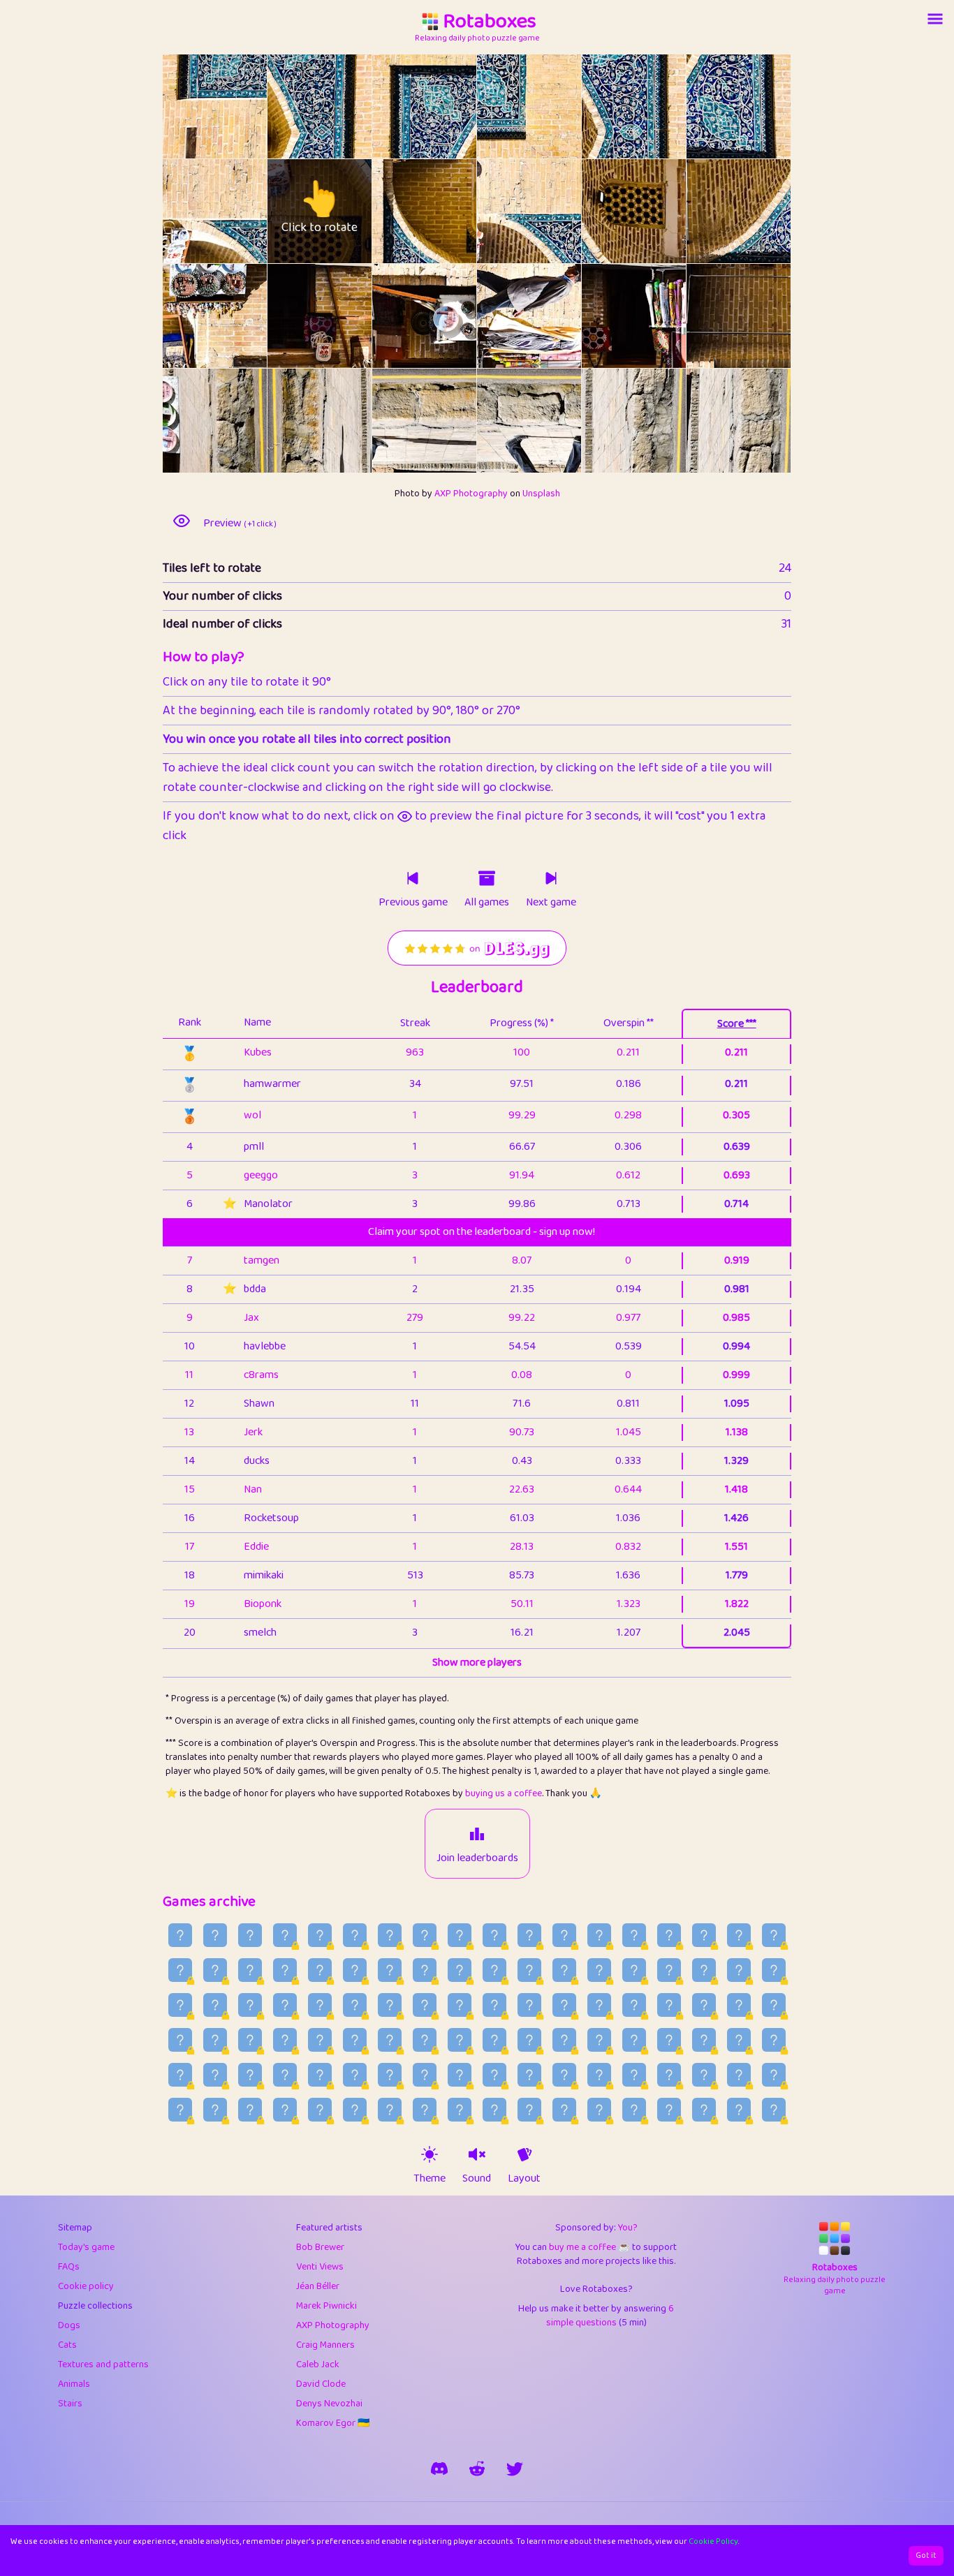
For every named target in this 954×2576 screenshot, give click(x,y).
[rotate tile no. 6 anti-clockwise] (189, 211)
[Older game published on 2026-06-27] (390, 2040)
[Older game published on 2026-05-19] (494, 2110)
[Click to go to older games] (487, 878)
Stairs (70, 2404)
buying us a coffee (504, 1793)
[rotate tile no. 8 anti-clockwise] (398, 211)
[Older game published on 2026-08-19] (425, 1935)
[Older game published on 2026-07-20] (215, 2005)
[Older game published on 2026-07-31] (460, 1970)
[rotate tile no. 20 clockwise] (451, 421)
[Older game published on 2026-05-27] (215, 2110)
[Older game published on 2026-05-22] (390, 2110)
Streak (415, 1023)
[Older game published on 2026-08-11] (704, 1935)
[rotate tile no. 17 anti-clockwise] (713, 316)
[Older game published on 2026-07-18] (285, 2005)
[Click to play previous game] (413, 878)
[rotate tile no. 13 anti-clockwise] (294, 316)
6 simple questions (610, 2316)
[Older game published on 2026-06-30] (285, 2040)
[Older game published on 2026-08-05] (285, 1970)
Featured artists (329, 2228)
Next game (551, 903)
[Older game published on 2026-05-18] (529, 2110)
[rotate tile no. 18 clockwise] (241, 421)
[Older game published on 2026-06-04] (564, 2075)
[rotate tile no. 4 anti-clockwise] (608, 106)
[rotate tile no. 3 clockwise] (556, 106)
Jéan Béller (318, 2286)
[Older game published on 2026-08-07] (215, 1970)
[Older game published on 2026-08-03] (355, 1970)
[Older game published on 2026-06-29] (320, 2040)
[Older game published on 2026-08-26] (180, 1935)
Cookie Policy (713, 2541)
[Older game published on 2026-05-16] (599, 2110)
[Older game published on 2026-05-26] (250, 2110)
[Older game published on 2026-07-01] (250, 2040)
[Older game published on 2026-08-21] (355, 1935)
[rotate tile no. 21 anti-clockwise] (503, 421)
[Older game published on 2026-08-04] (320, 1970)
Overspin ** (629, 1023)
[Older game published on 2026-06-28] (355, 2040)
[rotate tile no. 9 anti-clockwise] (503, 211)
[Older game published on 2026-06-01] (669, 2075)
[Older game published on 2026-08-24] (250, 1935)
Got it (926, 2555)
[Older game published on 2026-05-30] (739, 2075)
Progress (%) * (522, 1023)
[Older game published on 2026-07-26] (634, 1970)
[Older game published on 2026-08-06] (250, 1970)
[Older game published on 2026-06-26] (425, 2040)
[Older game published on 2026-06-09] (390, 2075)
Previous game (413, 903)
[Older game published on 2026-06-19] (669, 2040)
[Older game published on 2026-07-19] (250, 2005)
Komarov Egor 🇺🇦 (333, 2423)
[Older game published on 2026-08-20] (390, 1935)
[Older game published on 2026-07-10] (564, 2005)
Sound (477, 2179)
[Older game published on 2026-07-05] (739, 2005)
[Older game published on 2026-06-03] (599, 2075)
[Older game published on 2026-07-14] (425, 2005)
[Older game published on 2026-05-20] (460, 2110)
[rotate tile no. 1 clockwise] (346, 106)
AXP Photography (471, 494)
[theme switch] (430, 2154)
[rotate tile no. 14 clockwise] (451, 316)
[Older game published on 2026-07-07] (669, 2005)
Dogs (69, 2325)
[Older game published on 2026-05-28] (180, 2110)
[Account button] (935, 19)
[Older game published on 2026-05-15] (634, 2110)
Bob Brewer (320, 2247)
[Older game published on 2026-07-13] (460, 2005)
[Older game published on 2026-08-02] (390, 1970)
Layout (524, 2179)
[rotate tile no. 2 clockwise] (451, 106)
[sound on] (477, 2154)
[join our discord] (439, 2468)
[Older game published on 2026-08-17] (494, 1935)
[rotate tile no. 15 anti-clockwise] (503, 316)
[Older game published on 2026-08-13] (634, 1935)
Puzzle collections (95, 2306)
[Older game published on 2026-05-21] (425, 2110)
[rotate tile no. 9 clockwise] (556, 211)
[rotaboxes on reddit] (477, 2468)
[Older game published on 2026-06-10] (355, 2075)
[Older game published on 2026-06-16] (774, 2040)
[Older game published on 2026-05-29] (774, 2075)
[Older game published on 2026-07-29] (529, 1970)
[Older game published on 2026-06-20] (634, 2040)
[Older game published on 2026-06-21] (599, 2040)
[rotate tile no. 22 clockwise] (660, 421)
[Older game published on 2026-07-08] (634, 2005)
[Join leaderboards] (477, 1834)
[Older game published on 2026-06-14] (215, 2075)
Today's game (86, 2247)
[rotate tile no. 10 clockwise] (660, 211)
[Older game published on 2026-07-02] (215, 2040)
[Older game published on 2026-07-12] (494, 2005)
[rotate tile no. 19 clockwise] (346, 421)
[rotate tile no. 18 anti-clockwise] (189, 421)
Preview (240, 524)
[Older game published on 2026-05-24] (320, 2110)
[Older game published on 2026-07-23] (739, 1970)
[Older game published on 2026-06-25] (460, 2040)
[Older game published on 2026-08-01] (425, 1970)
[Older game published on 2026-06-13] (250, 2075)
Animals (74, 2384)
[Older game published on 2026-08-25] (215, 1935)
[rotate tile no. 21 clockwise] (556, 421)
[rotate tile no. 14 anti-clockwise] (398, 316)
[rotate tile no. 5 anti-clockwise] (713, 106)
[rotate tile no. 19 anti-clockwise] (294, 421)
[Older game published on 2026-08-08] (180, 1970)
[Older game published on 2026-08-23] (285, 1935)
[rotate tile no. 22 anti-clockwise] (608, 421)
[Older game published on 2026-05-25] (285, 2110)
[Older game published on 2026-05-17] (564, 2110)
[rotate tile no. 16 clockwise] (660, 316)
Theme (430, 2179)
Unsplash (541, 494)
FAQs (69, 2267)
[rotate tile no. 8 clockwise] (451, 211)
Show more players (477, 1663)
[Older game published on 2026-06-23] (529, 2040)
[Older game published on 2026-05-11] (774, 2110)
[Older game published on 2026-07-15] (390, 2005)
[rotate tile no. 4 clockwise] (660, 106)
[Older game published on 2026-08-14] (599, 1935)
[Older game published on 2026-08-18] (460, 1935)
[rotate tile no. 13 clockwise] (346, 316)
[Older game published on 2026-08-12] (669, 1935)
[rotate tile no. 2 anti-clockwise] (398, 106)
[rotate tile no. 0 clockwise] (241, 106)
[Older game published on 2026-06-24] (494, 2040)
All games (487, 903)
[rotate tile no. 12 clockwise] (241, 316)
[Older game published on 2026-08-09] (774, 1935)
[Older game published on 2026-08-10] (739, 1935)
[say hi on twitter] (515, 2468)
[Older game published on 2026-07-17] (320, 2005)
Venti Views (320, 2267)
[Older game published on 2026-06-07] (460, 2075)
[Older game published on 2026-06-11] (320, 2075)
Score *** (737, 1024)
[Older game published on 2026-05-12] (739, 2110)
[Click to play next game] (551, 878)
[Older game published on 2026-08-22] (320, 1935)
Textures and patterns (103, 2364)
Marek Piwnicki (326, 2306)
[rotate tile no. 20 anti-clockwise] (398, 421)
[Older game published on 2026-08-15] (564, 1935)
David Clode (321, 2384)
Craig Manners (325, 2345)
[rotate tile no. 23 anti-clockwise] (713, 421)
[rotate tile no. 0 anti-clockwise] (189, 106)
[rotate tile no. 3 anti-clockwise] (503, 106)
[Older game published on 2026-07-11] (529, 2005)
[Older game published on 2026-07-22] (774, 1970)
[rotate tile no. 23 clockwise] (765, 421)
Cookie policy (86, 2286)
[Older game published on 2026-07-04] (774, 2005)
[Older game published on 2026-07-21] (180, 2005)
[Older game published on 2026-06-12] (285, 2075)
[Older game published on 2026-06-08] (425, 2075)
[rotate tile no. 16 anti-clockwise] (608, 316)
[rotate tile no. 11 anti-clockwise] (713, 211)
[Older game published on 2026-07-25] (669, 1970)
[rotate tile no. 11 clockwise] (765, 211)
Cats (67, 2345)
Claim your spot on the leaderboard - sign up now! (482, 1232)
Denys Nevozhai (329, 2404)
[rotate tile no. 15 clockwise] (556, 316)
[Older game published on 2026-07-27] (599, 1970)
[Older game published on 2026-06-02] (634, 2075)
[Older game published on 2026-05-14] (669, 2110)
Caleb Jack (318, 2364)
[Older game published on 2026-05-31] (704, 2075)
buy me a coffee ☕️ (589, 2247)
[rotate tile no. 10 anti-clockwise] (608, 211)
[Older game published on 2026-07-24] (704, 1970)
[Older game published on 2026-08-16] (529, 1935)
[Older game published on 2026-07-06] (704, 2005)
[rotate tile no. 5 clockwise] (765, 106)
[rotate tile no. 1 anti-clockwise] (294, 106)
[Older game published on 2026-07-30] (494, 1970)
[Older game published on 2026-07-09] (599, 2005)
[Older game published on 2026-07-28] (564, 1970)
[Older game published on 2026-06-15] (180, 2075)
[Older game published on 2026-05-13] (704, 2110)
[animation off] (524, 2154)
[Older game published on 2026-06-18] (704, 2040)
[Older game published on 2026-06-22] (564, 2040)
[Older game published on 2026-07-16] (355, 2005)
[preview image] (182, 521)
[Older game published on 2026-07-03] (180, 2040)
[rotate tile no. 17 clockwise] (765, 316)
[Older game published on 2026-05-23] (355, 2110)
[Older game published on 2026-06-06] (494, 2075)
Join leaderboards (477, 1858)
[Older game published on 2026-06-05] (529, 2075)
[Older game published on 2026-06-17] (739, 2040)
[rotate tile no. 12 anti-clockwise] (189, 316)
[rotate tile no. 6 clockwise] (241, 211)
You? (628, 2228)
